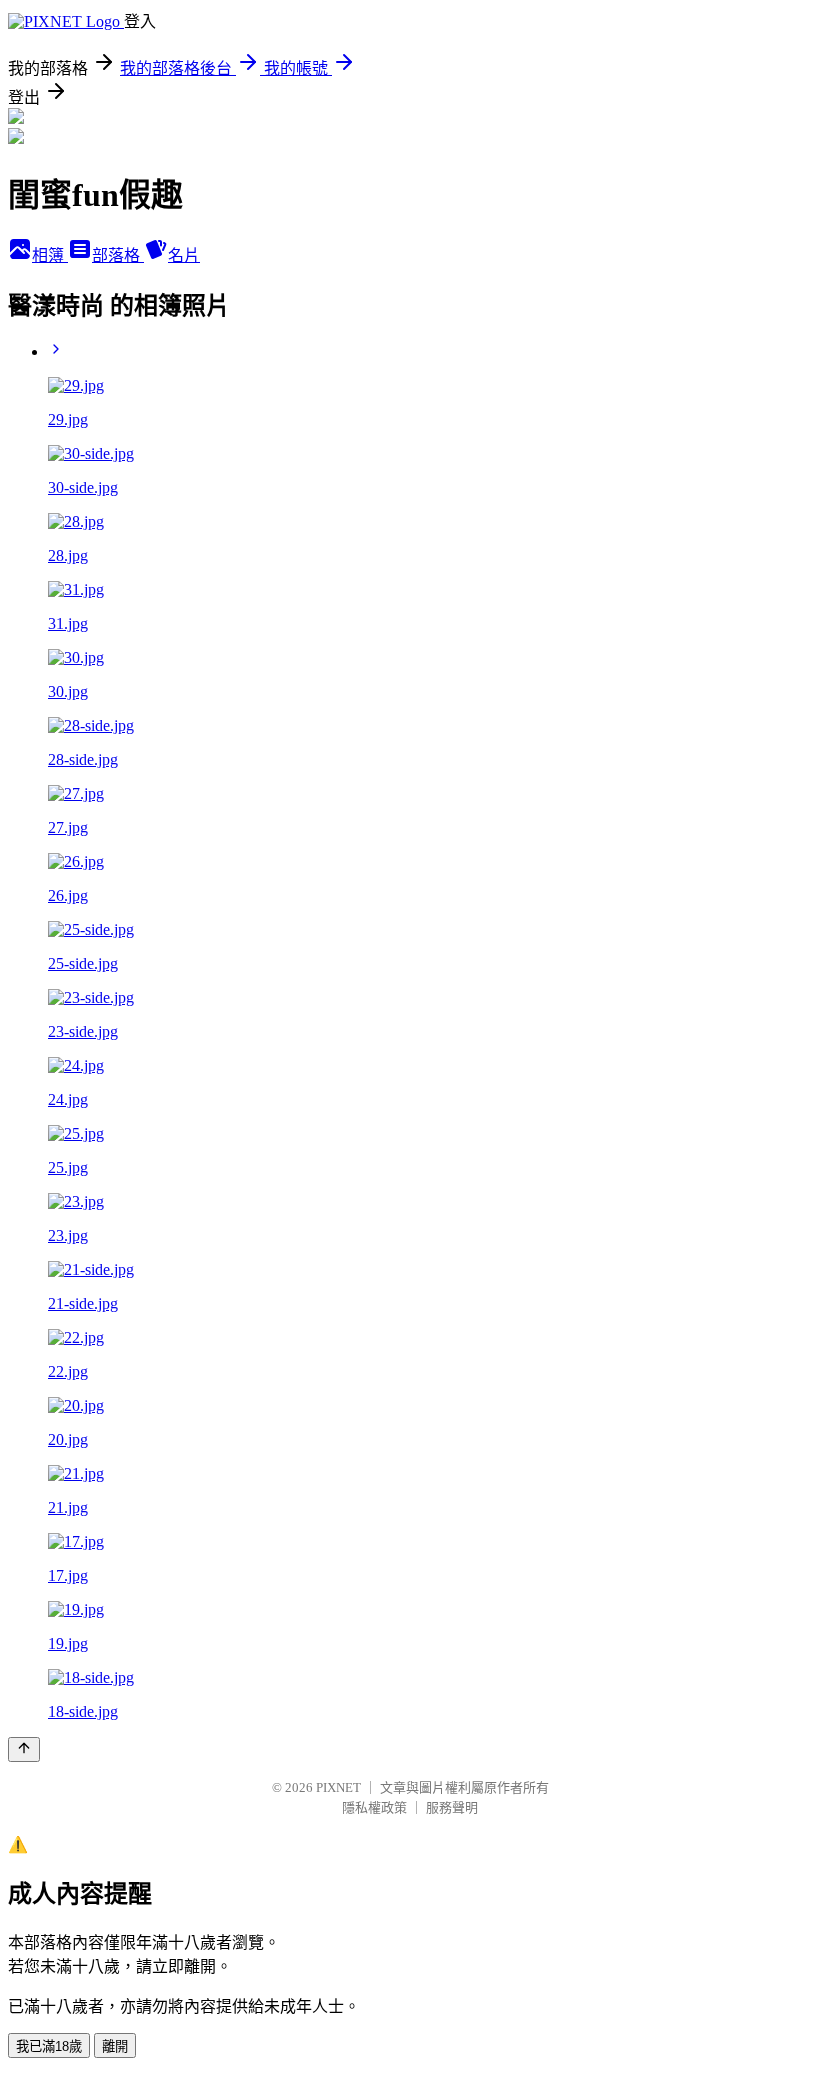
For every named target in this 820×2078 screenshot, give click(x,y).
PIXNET (338, 1787)
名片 (184, 255)
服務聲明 (452, 1807)
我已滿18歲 (49, 2046)
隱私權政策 (374, 1807)
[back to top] (24, 1749)
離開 (115, 2046)
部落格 (118, 255)
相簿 (50, 255)
